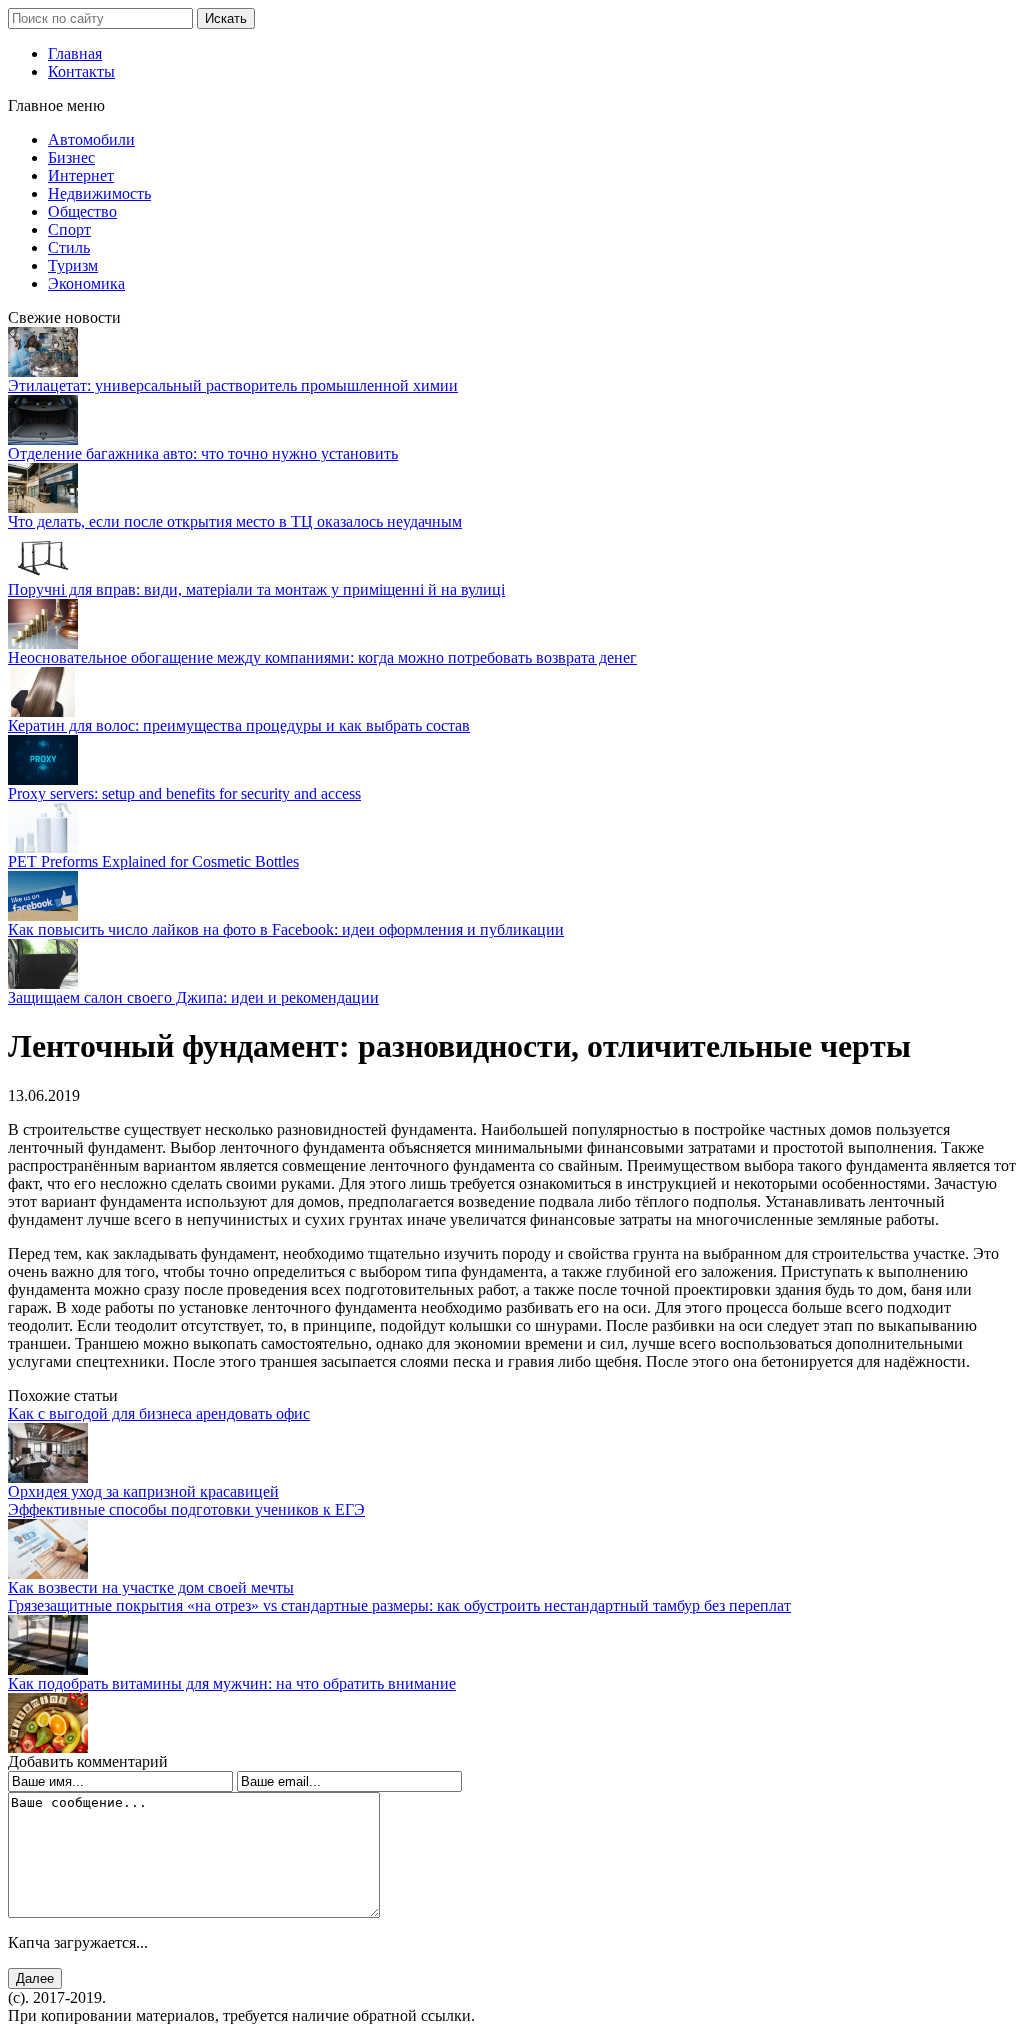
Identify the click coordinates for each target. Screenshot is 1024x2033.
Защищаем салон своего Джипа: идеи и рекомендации (193, 997)
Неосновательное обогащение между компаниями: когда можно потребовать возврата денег (322, 657)
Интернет (81, 175)
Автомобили (91, 139)
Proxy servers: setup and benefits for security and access (184, 793)
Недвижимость (99, 193)
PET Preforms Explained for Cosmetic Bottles (153, 861)
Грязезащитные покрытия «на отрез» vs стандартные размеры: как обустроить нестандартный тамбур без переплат (399, 1605)
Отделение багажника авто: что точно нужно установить (203, 453)
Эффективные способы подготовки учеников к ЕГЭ (186, 1509)
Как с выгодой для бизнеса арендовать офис (159, 1413)
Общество (82, 211)
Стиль (69, 247)
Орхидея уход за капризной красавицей (143, 1491)
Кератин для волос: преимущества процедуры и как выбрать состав (239, 725)
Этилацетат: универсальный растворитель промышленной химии (233, 385)
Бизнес (71, 157)
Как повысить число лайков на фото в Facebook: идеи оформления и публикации (286, 929)
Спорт (69, 229)
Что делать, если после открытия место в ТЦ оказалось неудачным (235, 521)
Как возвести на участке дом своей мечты (151, 1587)
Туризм (73, 265)
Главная (75, 53)
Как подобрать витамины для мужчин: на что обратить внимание (232, 1683)
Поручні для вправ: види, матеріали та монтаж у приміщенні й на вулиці (256, 589)
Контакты (81, 71)
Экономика (86, 283)
